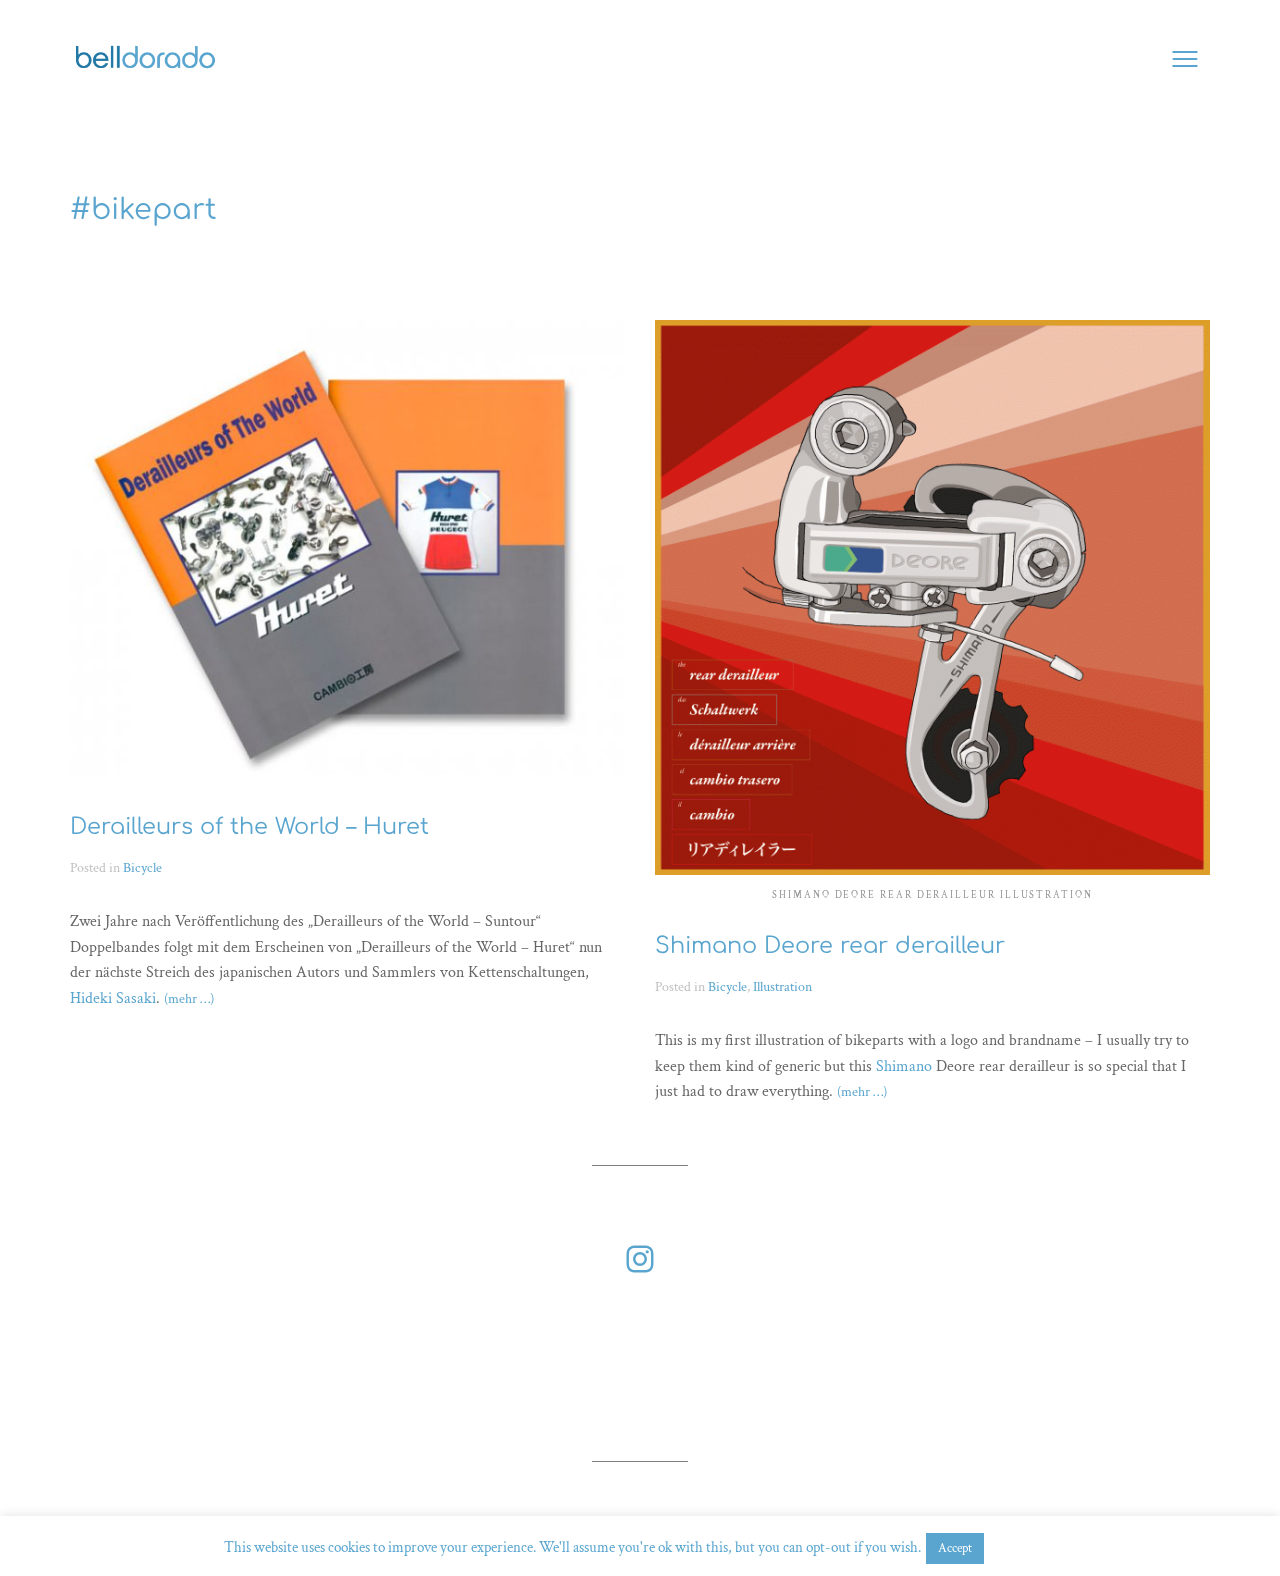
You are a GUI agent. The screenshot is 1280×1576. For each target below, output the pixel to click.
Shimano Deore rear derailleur (830, 945)
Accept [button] (955, 1548)
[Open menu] (1185, 59)
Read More (1022, 1547)
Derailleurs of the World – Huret (249, 826)
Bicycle (142, 867)
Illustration (782, 986)
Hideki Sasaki (113, 998)
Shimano (904, 1066)
